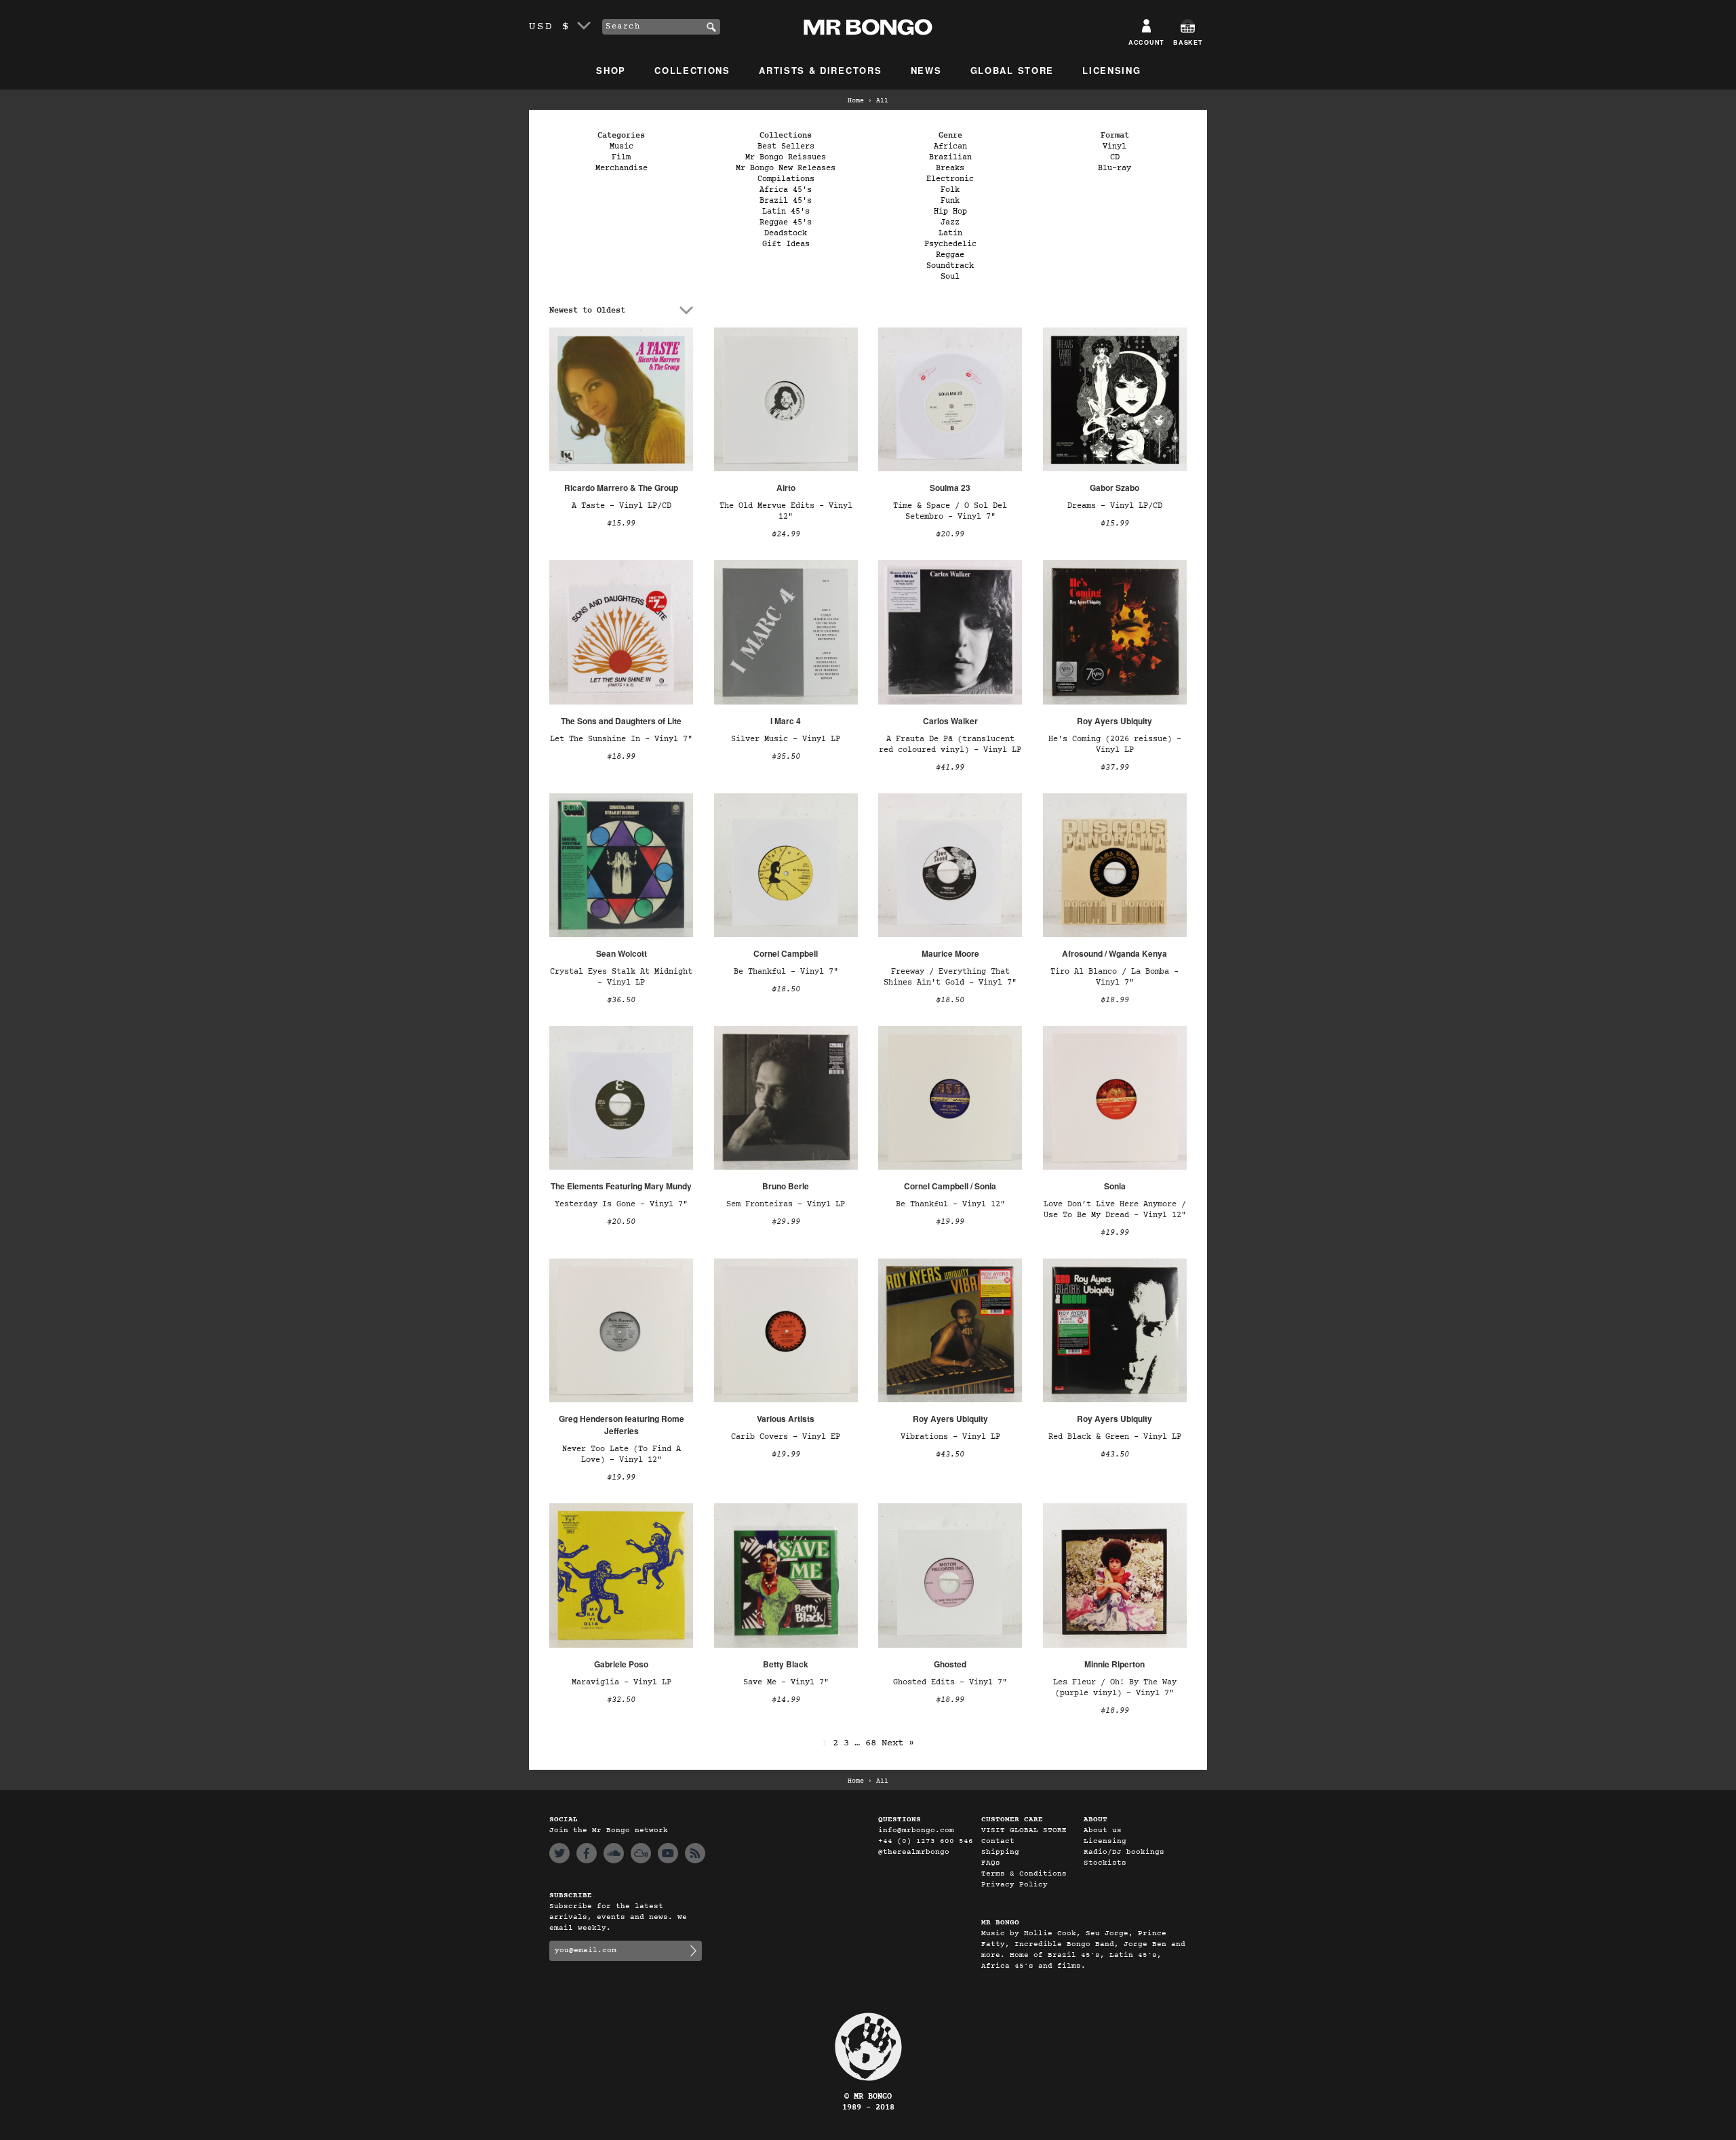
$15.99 (621, 523)
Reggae (950, 255)
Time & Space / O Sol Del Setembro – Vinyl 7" (950, 511)
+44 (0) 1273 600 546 (926, 1841)
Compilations (786, 179)
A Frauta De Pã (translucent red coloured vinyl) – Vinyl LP (950, 745)
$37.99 (1115, 768)
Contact (998, 1841)
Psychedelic (950, 244)
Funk (950, 201)
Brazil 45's (786, 201)
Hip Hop (950, 212)
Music (622, 146)
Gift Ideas (786, 244)
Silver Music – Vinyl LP (786, 739)
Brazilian (950, 157)
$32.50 (621, 1700)
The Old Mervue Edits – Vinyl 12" (786, 511)
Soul (950, 277)
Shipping (1000, 1852)
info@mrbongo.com (916, 1830)
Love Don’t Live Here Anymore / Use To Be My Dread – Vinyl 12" (1115, 1210)
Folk (950, 190)
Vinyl (1114, 146)
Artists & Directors (820, 70)
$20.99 (950, 534)
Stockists (1105, 1863)
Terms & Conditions (1024, 1874)
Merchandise (622, 168)
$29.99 (786, 1222)
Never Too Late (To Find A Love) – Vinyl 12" (622, 1454)
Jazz (950, 222)
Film (621, 157)
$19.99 (950, 1222)
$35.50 (786, 757)
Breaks (950, 168)
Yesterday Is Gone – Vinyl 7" (621, 1204)
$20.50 (621, 1222)
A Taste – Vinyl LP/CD (622, 506)
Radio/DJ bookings (1124, 1852)
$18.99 (621, 757)
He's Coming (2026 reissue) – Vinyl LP (1115, 745)
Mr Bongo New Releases (786, 168)
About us (1103, 1830)
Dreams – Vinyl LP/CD (1115, 506)
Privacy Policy (1014, 1885)
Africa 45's (786, 190)
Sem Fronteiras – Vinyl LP (786, 1204)
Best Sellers (786, 146)
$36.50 (621, 1000)
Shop (611, 70)
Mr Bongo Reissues (786, 157)
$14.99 (786, 1700)
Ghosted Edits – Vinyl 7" (950, 1682)
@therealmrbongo (914, 1852)
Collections (692, 70)
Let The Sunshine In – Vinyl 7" (621, 739)
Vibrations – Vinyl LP (950, 1437)
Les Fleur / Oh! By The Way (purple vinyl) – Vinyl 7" (1115, 1688)
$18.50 (786, 989)
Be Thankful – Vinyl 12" (950, 1204)
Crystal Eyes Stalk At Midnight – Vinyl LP (621, 977)
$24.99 (786, 534)
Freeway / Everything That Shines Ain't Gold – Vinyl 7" (950, 977)
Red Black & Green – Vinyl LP (1115, 1437)
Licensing (1111, 70)
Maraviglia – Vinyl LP (622, 1682)
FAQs (991, 1863)
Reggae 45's (786, 222)
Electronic (950, 179)
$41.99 (950, 768)
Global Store (1012, 70)
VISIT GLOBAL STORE (1024, 1830)
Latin (950, 233)
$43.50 (950, 1454)
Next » (898, 1743)
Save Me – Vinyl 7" (786, 1682)
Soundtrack (950, 266)
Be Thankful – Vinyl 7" (786, 972)
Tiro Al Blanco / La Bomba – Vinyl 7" (1114, 977)
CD (1115, 157)
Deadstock (786, 233)
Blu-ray (1114, 168)
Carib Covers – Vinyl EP (786, 1437)
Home (856, 101)
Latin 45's (786, 212)
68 (871, 1743)
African (950, 146)
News (926, 70)
